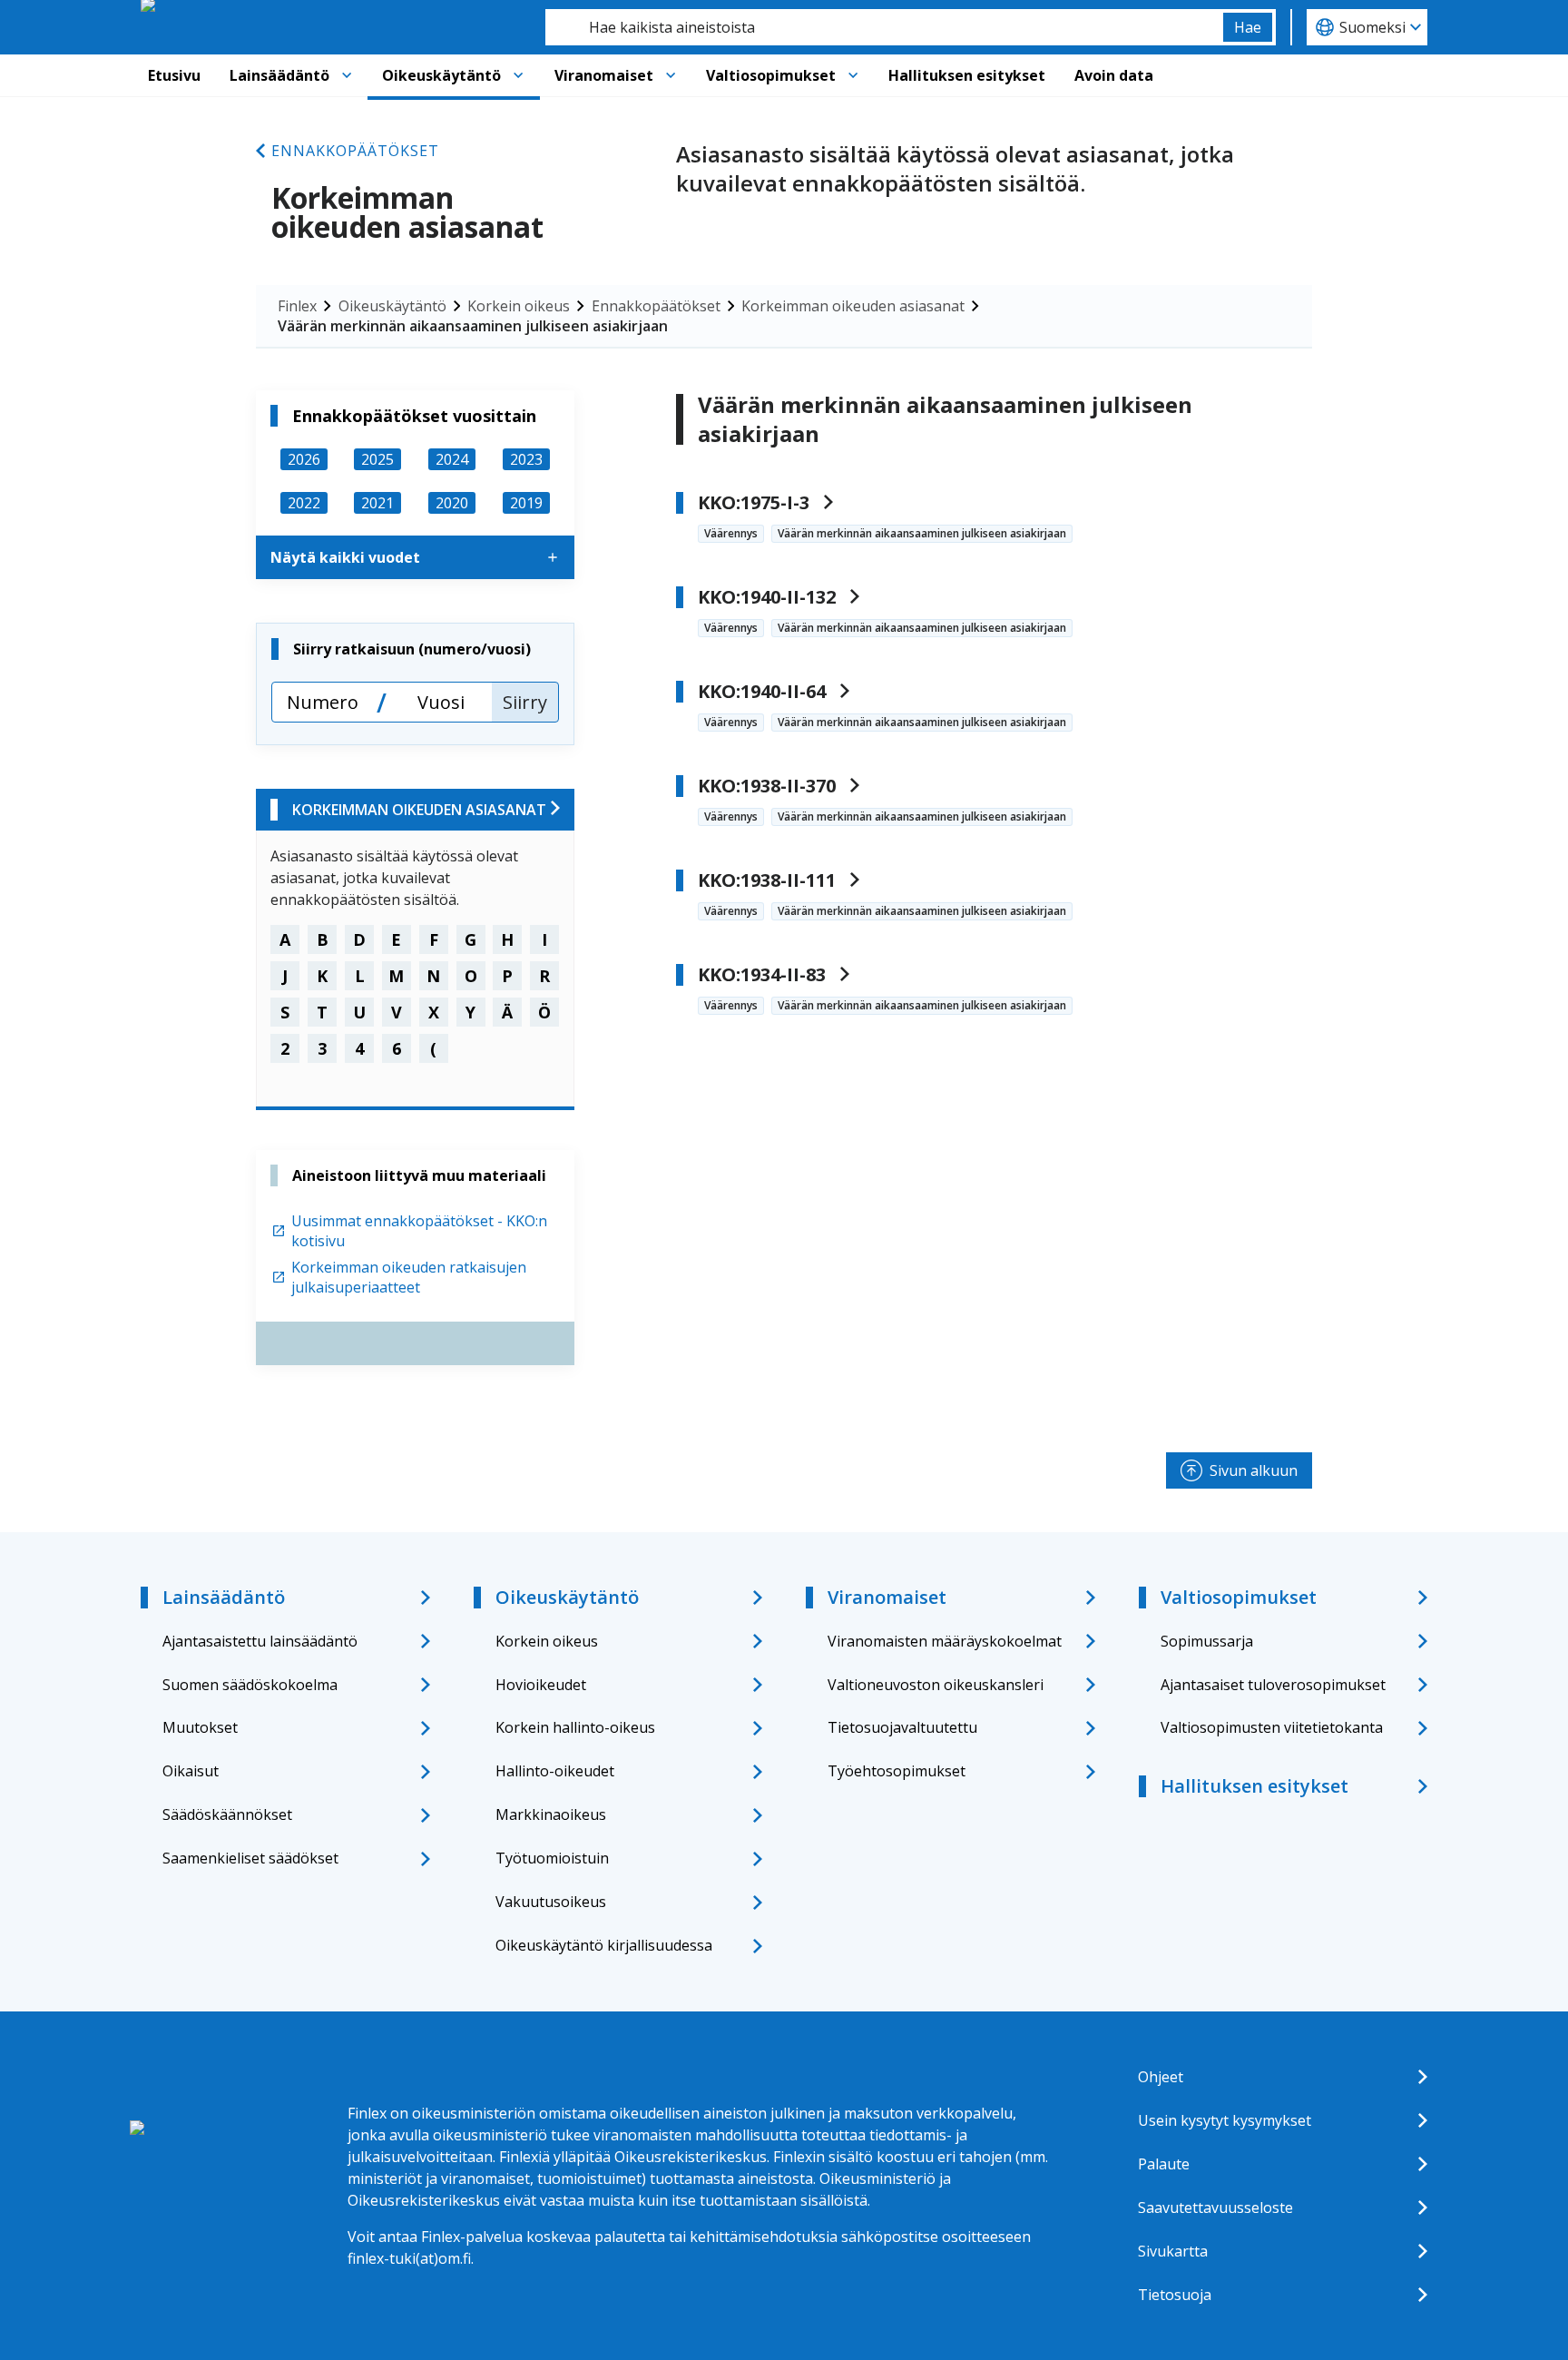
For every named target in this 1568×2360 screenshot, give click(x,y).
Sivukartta (1173, 2251)
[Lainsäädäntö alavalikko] (347, 75)
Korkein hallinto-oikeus (575, 1727)
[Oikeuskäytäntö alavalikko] (518, 75)
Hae (1248, 27)
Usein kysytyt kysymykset (1225, 2120)
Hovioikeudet (541, 1685)
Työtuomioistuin (552, 1858)
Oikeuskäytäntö (441, 75)
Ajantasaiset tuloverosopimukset (1273, 1685)
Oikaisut (191, 1771)
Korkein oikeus (519, 306)
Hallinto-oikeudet (555, 1771)
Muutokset (200, 1727)
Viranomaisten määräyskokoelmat (945, 1641)
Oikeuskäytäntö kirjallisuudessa (604, 1945)
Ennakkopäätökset (355, 151)
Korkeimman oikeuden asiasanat (853, 306)
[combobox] (884, 27)
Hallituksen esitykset (967, 75)
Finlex (297, 306)
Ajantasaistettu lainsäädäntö (260, 1641)
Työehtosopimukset (897, 1771)
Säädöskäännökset (227, 1814)
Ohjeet (1161, 2077)
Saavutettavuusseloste (1215, 2208)
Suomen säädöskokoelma (250, 1685)
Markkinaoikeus (551, 1814)
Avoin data (1114, 75)
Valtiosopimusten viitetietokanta (1272, 1727)
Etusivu (174, 75)
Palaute (1164, 2164)
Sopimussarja (1207, 1641)
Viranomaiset (604, 75)
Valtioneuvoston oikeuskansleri (936, 1685)
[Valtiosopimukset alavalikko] (853, 75)
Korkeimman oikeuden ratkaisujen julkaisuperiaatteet (409, 1277)
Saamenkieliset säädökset (250, 1858)
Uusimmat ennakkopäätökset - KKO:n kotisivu (419, 1231)
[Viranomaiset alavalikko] (671, 75)
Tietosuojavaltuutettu (902, 1727)
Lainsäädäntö (279, 75)
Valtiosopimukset (771, 75)
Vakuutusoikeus (551, 1902)
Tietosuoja (1175, 2295)
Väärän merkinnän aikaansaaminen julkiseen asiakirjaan (473, 326)
